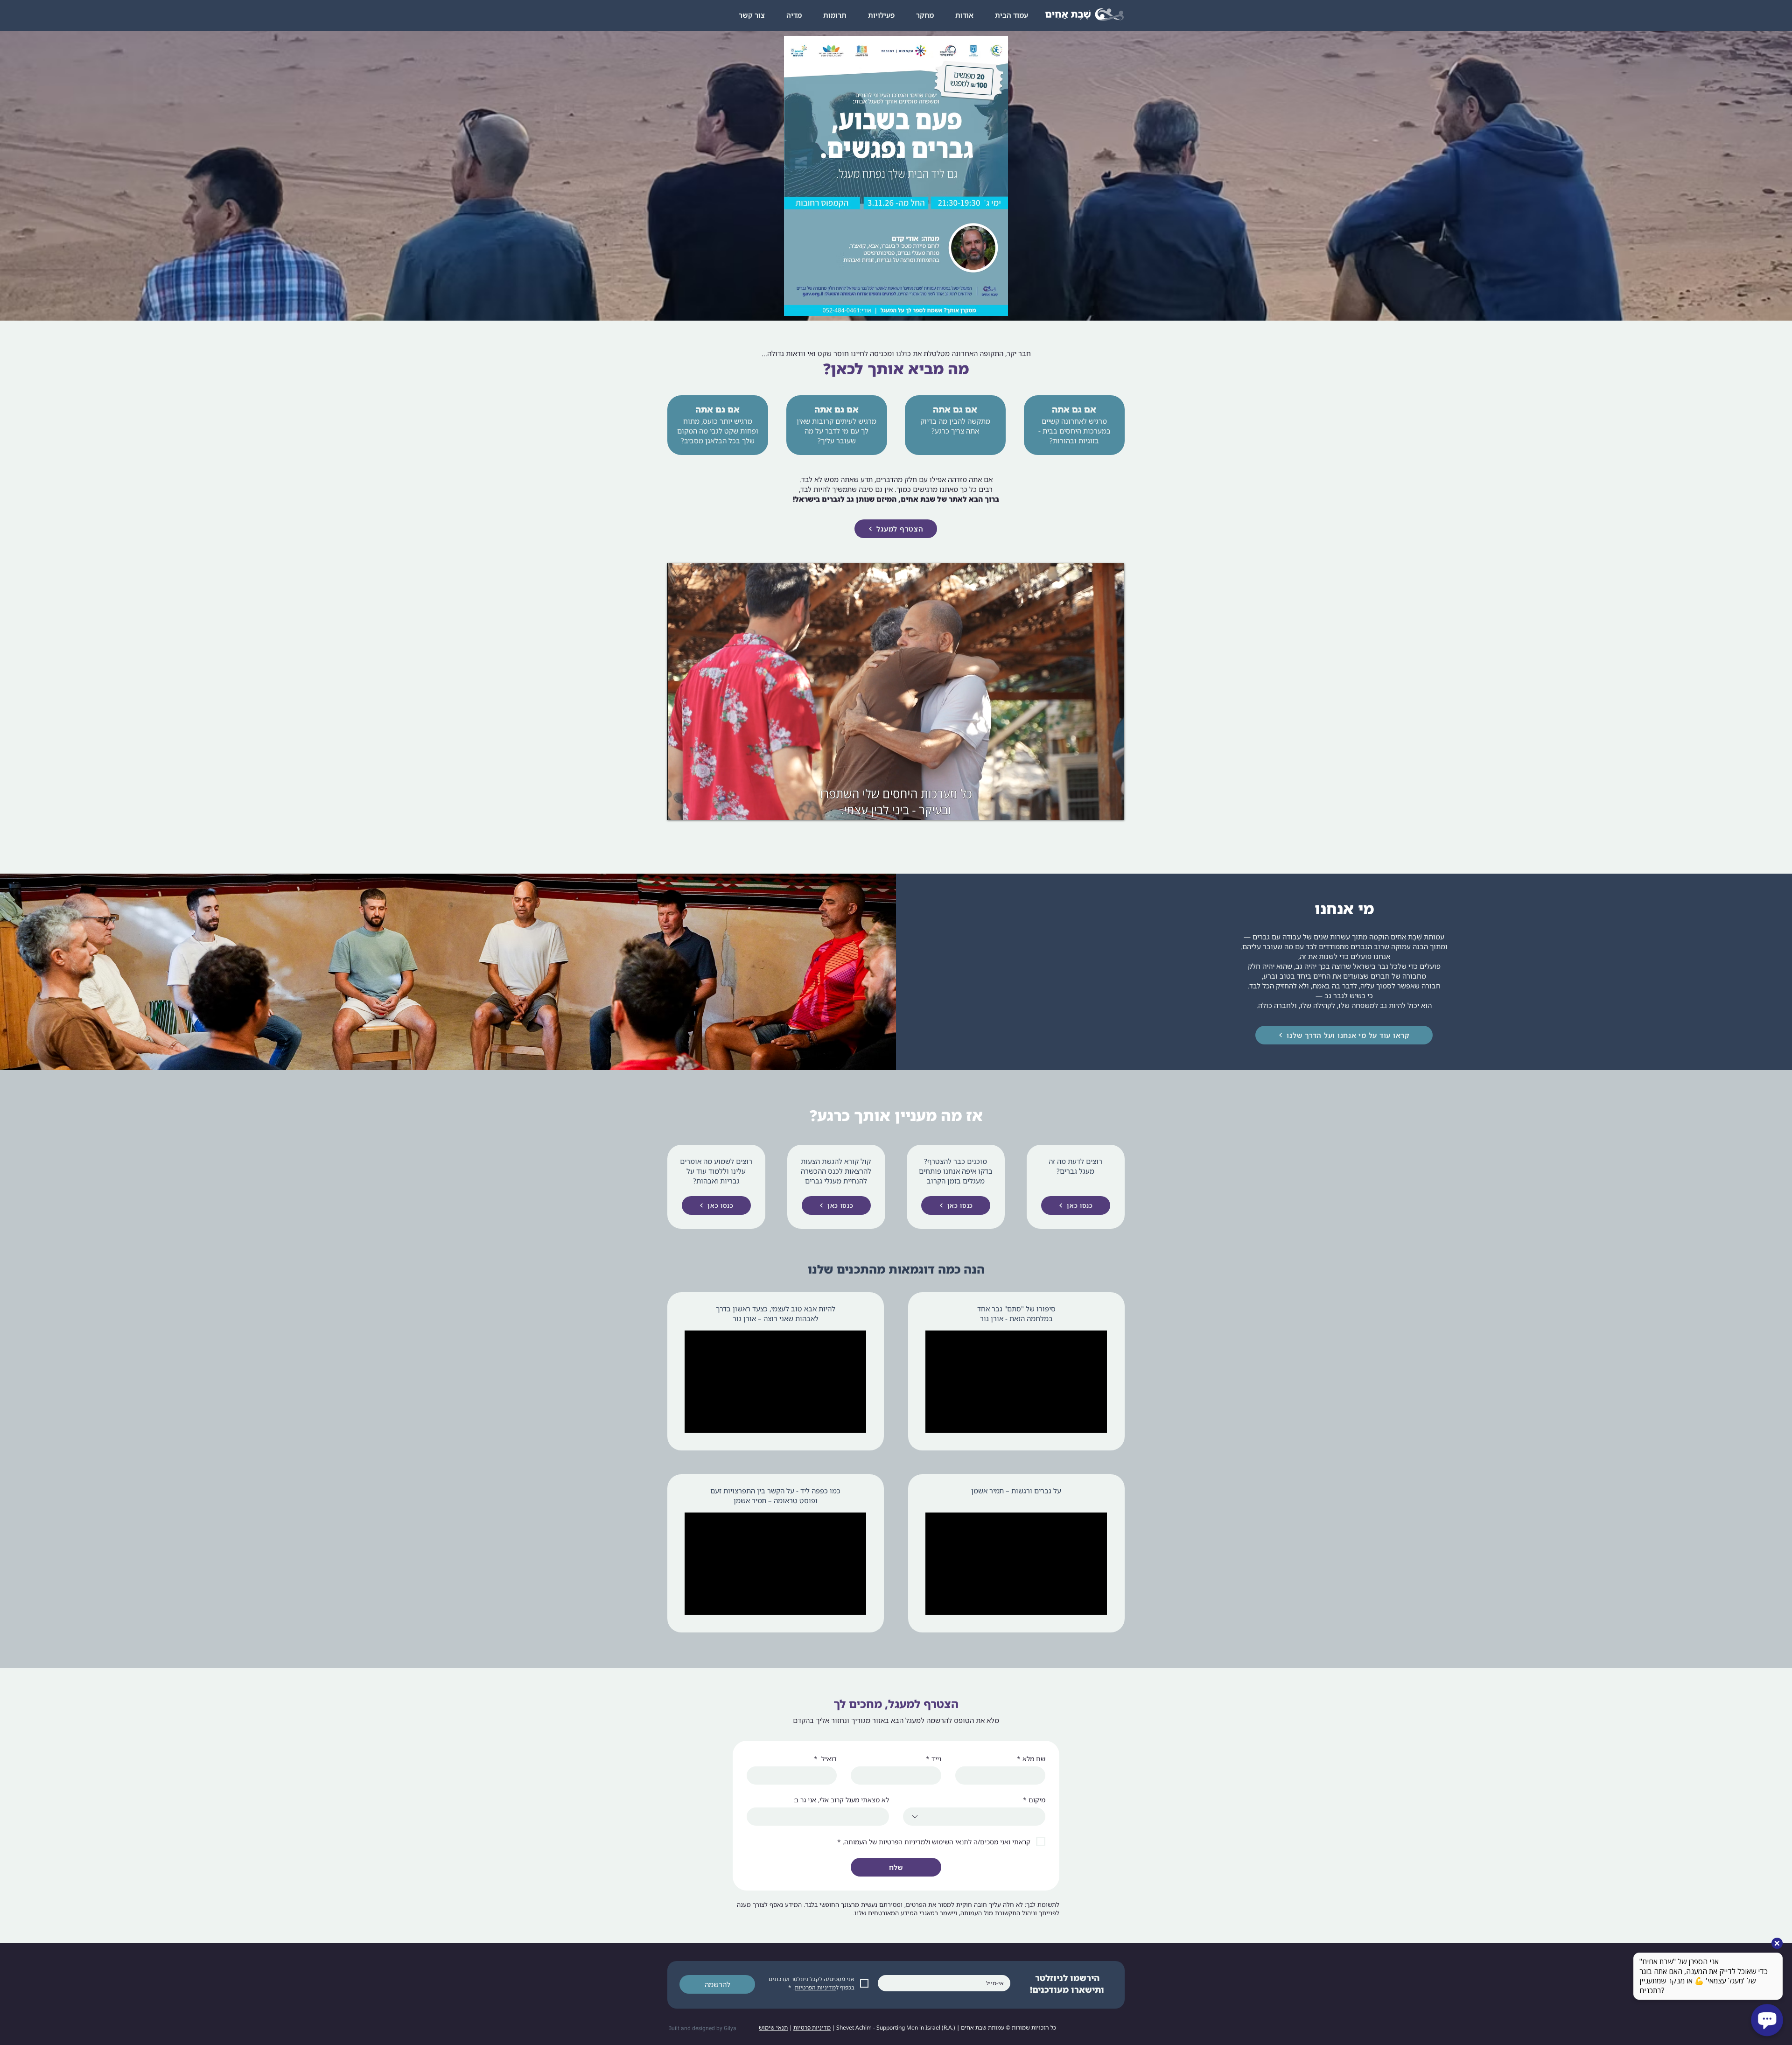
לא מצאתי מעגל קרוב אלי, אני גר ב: (841, 1800)
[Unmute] (695, 807)
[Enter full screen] (1112, 807)
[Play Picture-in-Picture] (1096, 807)
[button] (881, 15)
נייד (934, 1759)
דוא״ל (825, 1759)
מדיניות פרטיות (812, 2027)
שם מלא (1031, 1759)
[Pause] (679, 807)
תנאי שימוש (773, 2027)
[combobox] (974, 1817)
